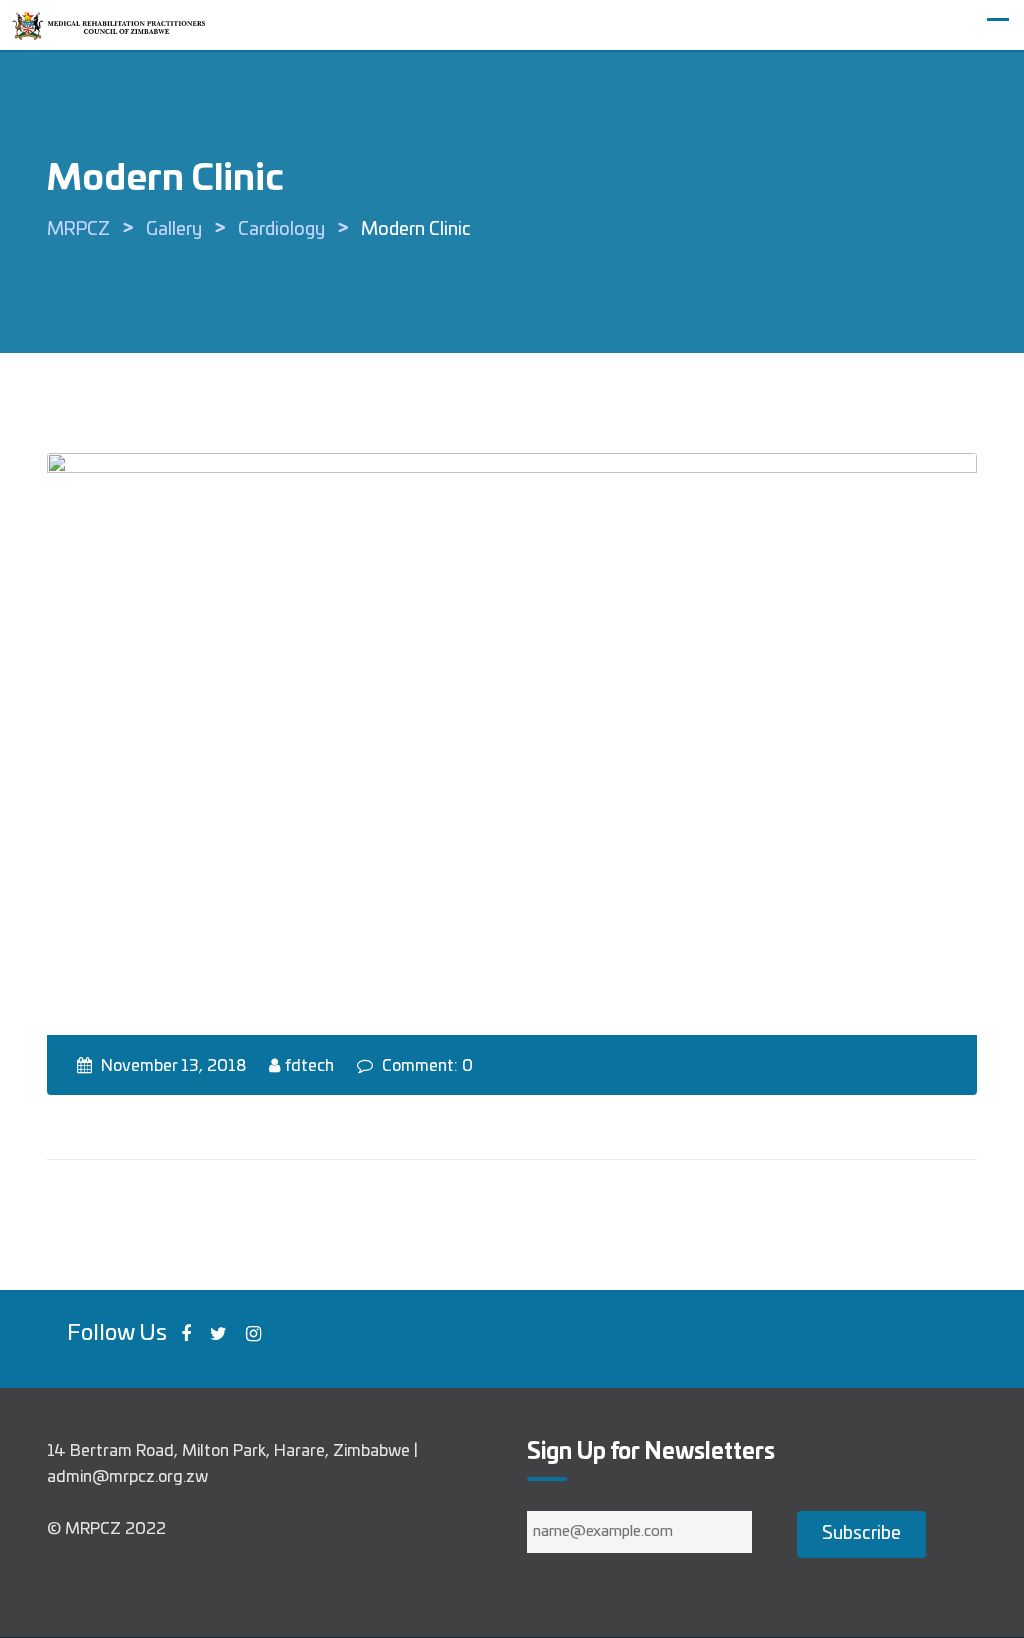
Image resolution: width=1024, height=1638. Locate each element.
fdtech (309, 1066)
